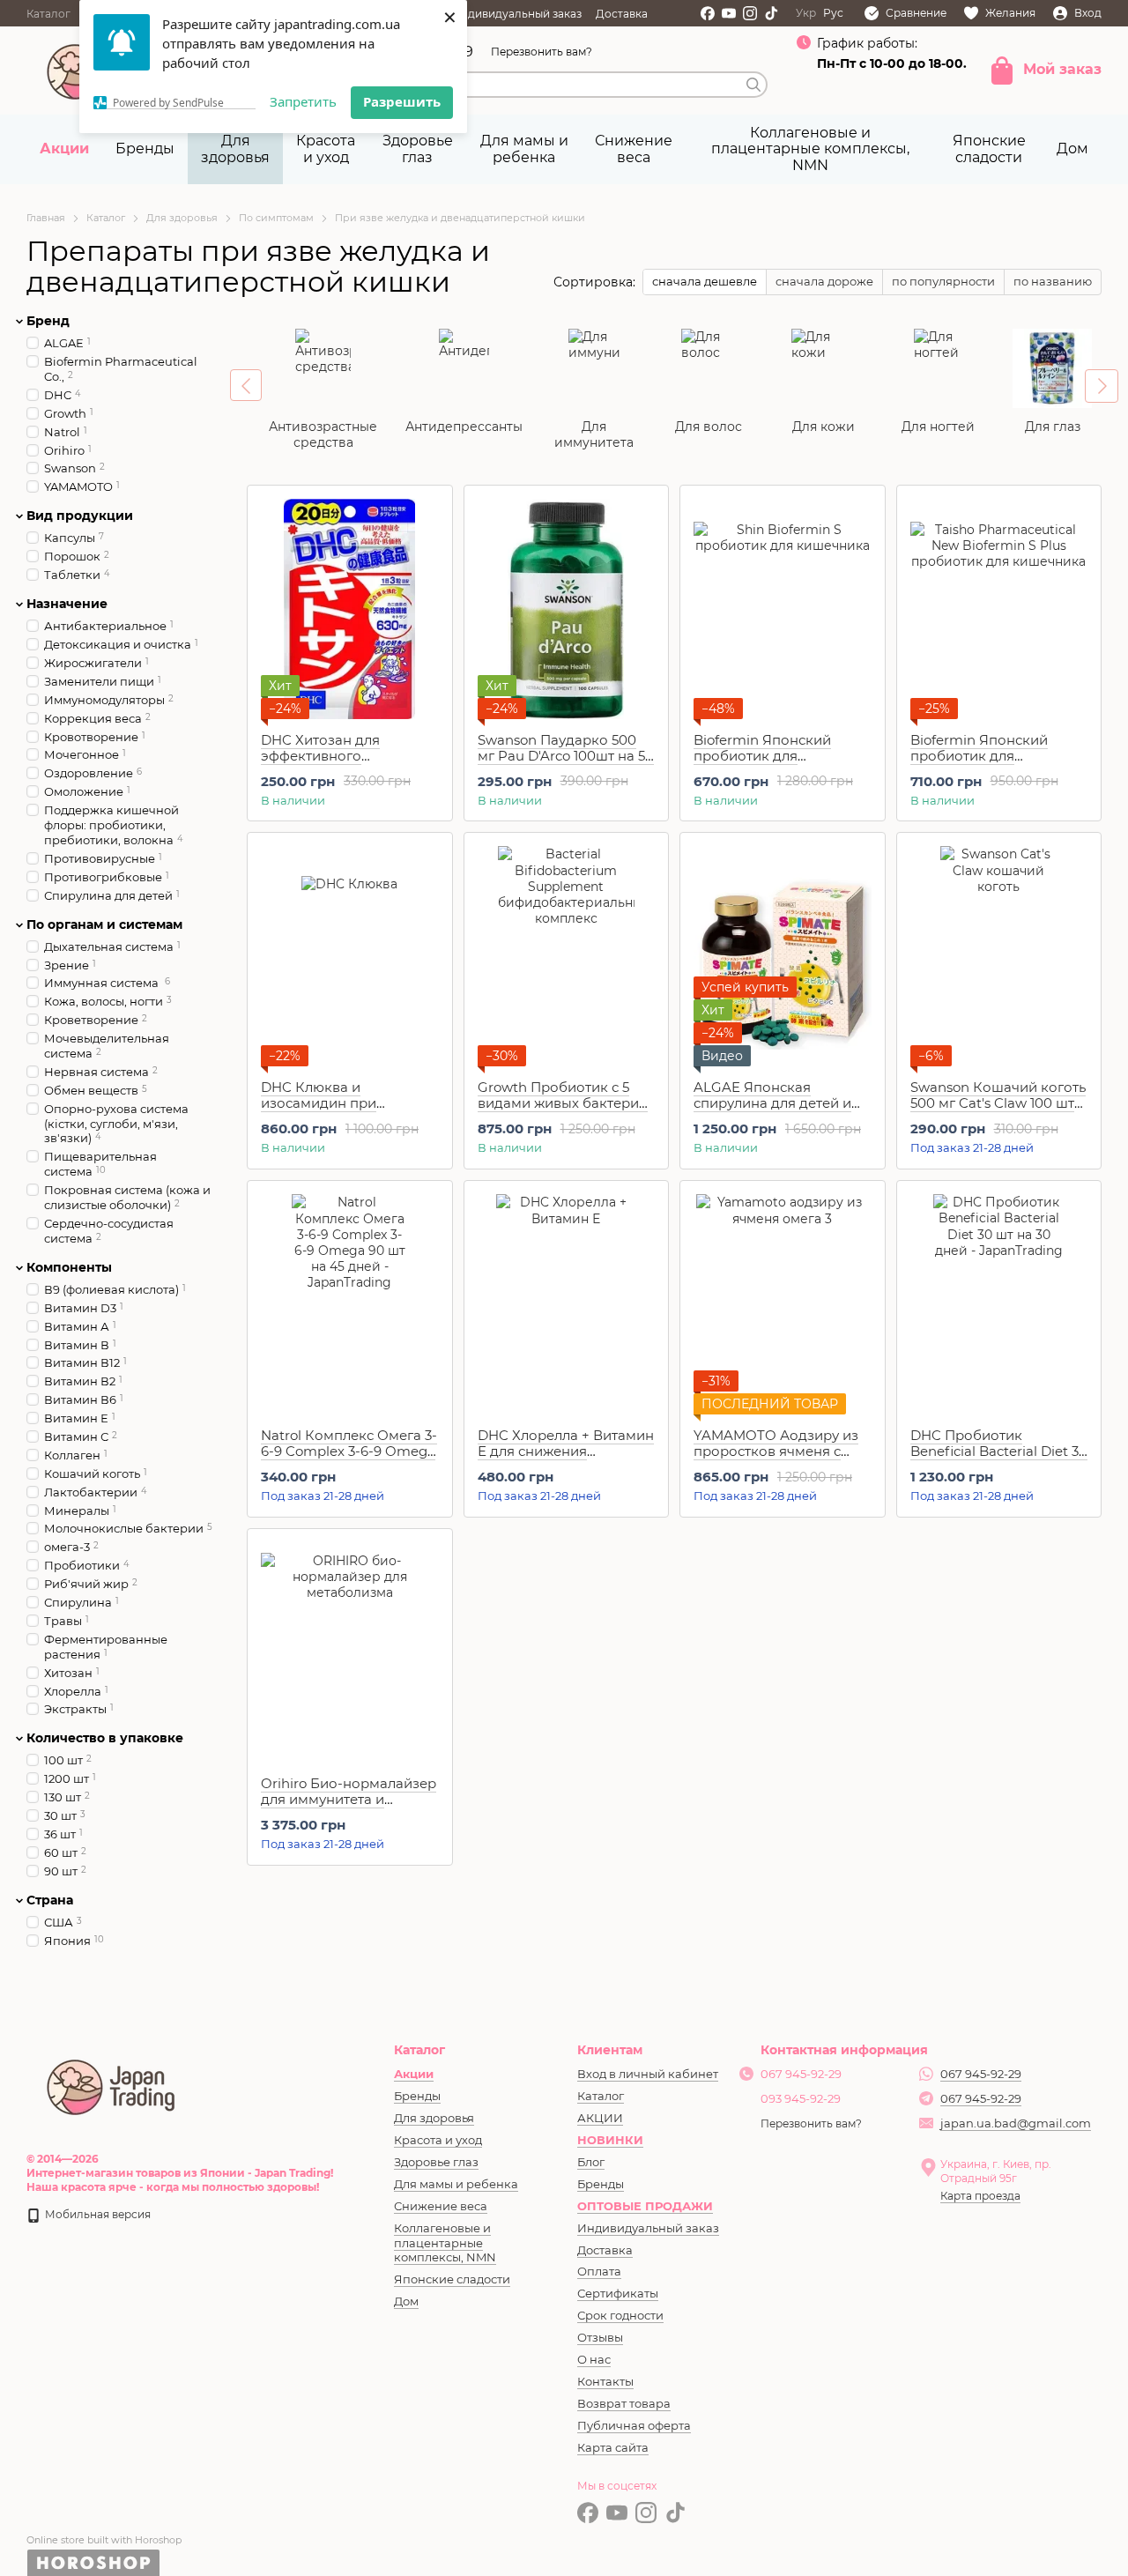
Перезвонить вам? (542, 52)
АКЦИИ (600, 2118)
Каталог (48, 14)
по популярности (943, 281)
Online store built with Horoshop (104, 2540)
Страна (50, 1900)
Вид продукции (80, 516)
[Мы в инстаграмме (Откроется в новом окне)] (750, 13)
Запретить (303, 101)
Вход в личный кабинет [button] (648, 2074)
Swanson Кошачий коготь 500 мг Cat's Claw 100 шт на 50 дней (998, 1103)
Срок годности (620, 2315)
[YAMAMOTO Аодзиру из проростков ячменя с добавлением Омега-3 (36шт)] (783, 1304)
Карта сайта (613, 2447)
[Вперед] (1102, 386)
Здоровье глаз (418, 148)
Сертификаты (618, 2293)
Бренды (145, 148)
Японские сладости (989, 148)
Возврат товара (624, 2403)
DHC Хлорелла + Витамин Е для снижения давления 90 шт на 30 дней (566, 1459)
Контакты (605, 2381)
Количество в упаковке (105, 1738)
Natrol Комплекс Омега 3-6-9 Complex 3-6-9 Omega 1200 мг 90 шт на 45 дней (349, 1451)
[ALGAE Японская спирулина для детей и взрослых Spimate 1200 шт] (783, 956)
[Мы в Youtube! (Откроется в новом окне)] (729, 13)
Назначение (67, 604)
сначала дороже (824, 281)
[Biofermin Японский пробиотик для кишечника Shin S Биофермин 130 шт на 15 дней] (783, 609)
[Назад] (246, 385)
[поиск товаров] (753, 85)
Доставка (622, 14)
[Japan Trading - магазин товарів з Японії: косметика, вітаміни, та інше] (112, 2085)
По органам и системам (104, 924)
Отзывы (600, 2337)
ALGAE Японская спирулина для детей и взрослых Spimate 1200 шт (772, 1111)
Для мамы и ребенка (524, 148)
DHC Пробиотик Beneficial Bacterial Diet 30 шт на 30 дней (999, 1451)
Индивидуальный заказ (517, 14)
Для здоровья (235, 148)
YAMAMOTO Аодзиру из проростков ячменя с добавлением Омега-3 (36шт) (776, 1459)
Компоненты (69, 1267)
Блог (591, 2162)
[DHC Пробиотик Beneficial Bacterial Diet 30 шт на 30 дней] (999, 1304)
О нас (594, 2359)
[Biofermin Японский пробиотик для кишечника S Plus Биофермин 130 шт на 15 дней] (999, 609)
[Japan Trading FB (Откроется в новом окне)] (708, 13)
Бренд (48, 321)
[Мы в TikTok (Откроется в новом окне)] (771, 13)
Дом (1072, 148)
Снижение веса (634, 148)
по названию (1053, 281)
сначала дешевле (705, 281)
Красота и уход (326, 148)
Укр (806, 13)
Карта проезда (980, 2196)
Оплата (599, 2271)
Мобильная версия (96, 2214)
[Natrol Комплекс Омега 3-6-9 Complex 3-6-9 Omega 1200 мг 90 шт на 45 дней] (350, 1304)
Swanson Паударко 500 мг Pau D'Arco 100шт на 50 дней (566, 756)
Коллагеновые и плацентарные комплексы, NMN (810, 149)
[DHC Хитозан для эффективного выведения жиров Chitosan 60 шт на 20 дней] (350, 609)
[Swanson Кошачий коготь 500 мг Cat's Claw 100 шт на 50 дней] (999, 956)
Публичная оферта (634, 2425)
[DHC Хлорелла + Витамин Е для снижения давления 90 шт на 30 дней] (567, 1304)
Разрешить (402, 101)
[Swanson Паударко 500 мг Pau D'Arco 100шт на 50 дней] (567, 609)
